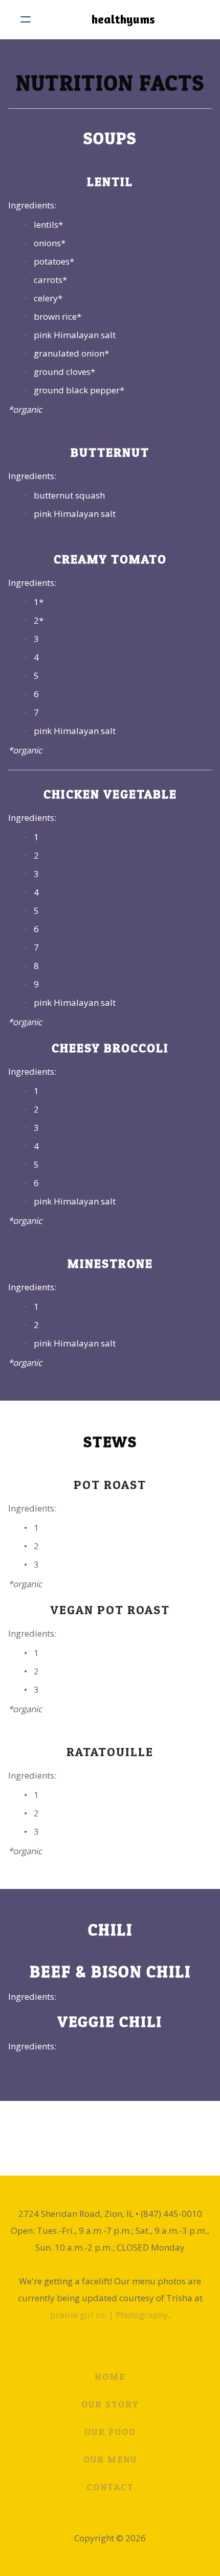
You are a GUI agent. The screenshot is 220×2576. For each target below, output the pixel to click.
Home (110, 2377)
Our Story (110, 2404)
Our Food (110, 2432)
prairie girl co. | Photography (109, 2315)
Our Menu (110, 2459)
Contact (110, 2487)
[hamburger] (26, 19)
